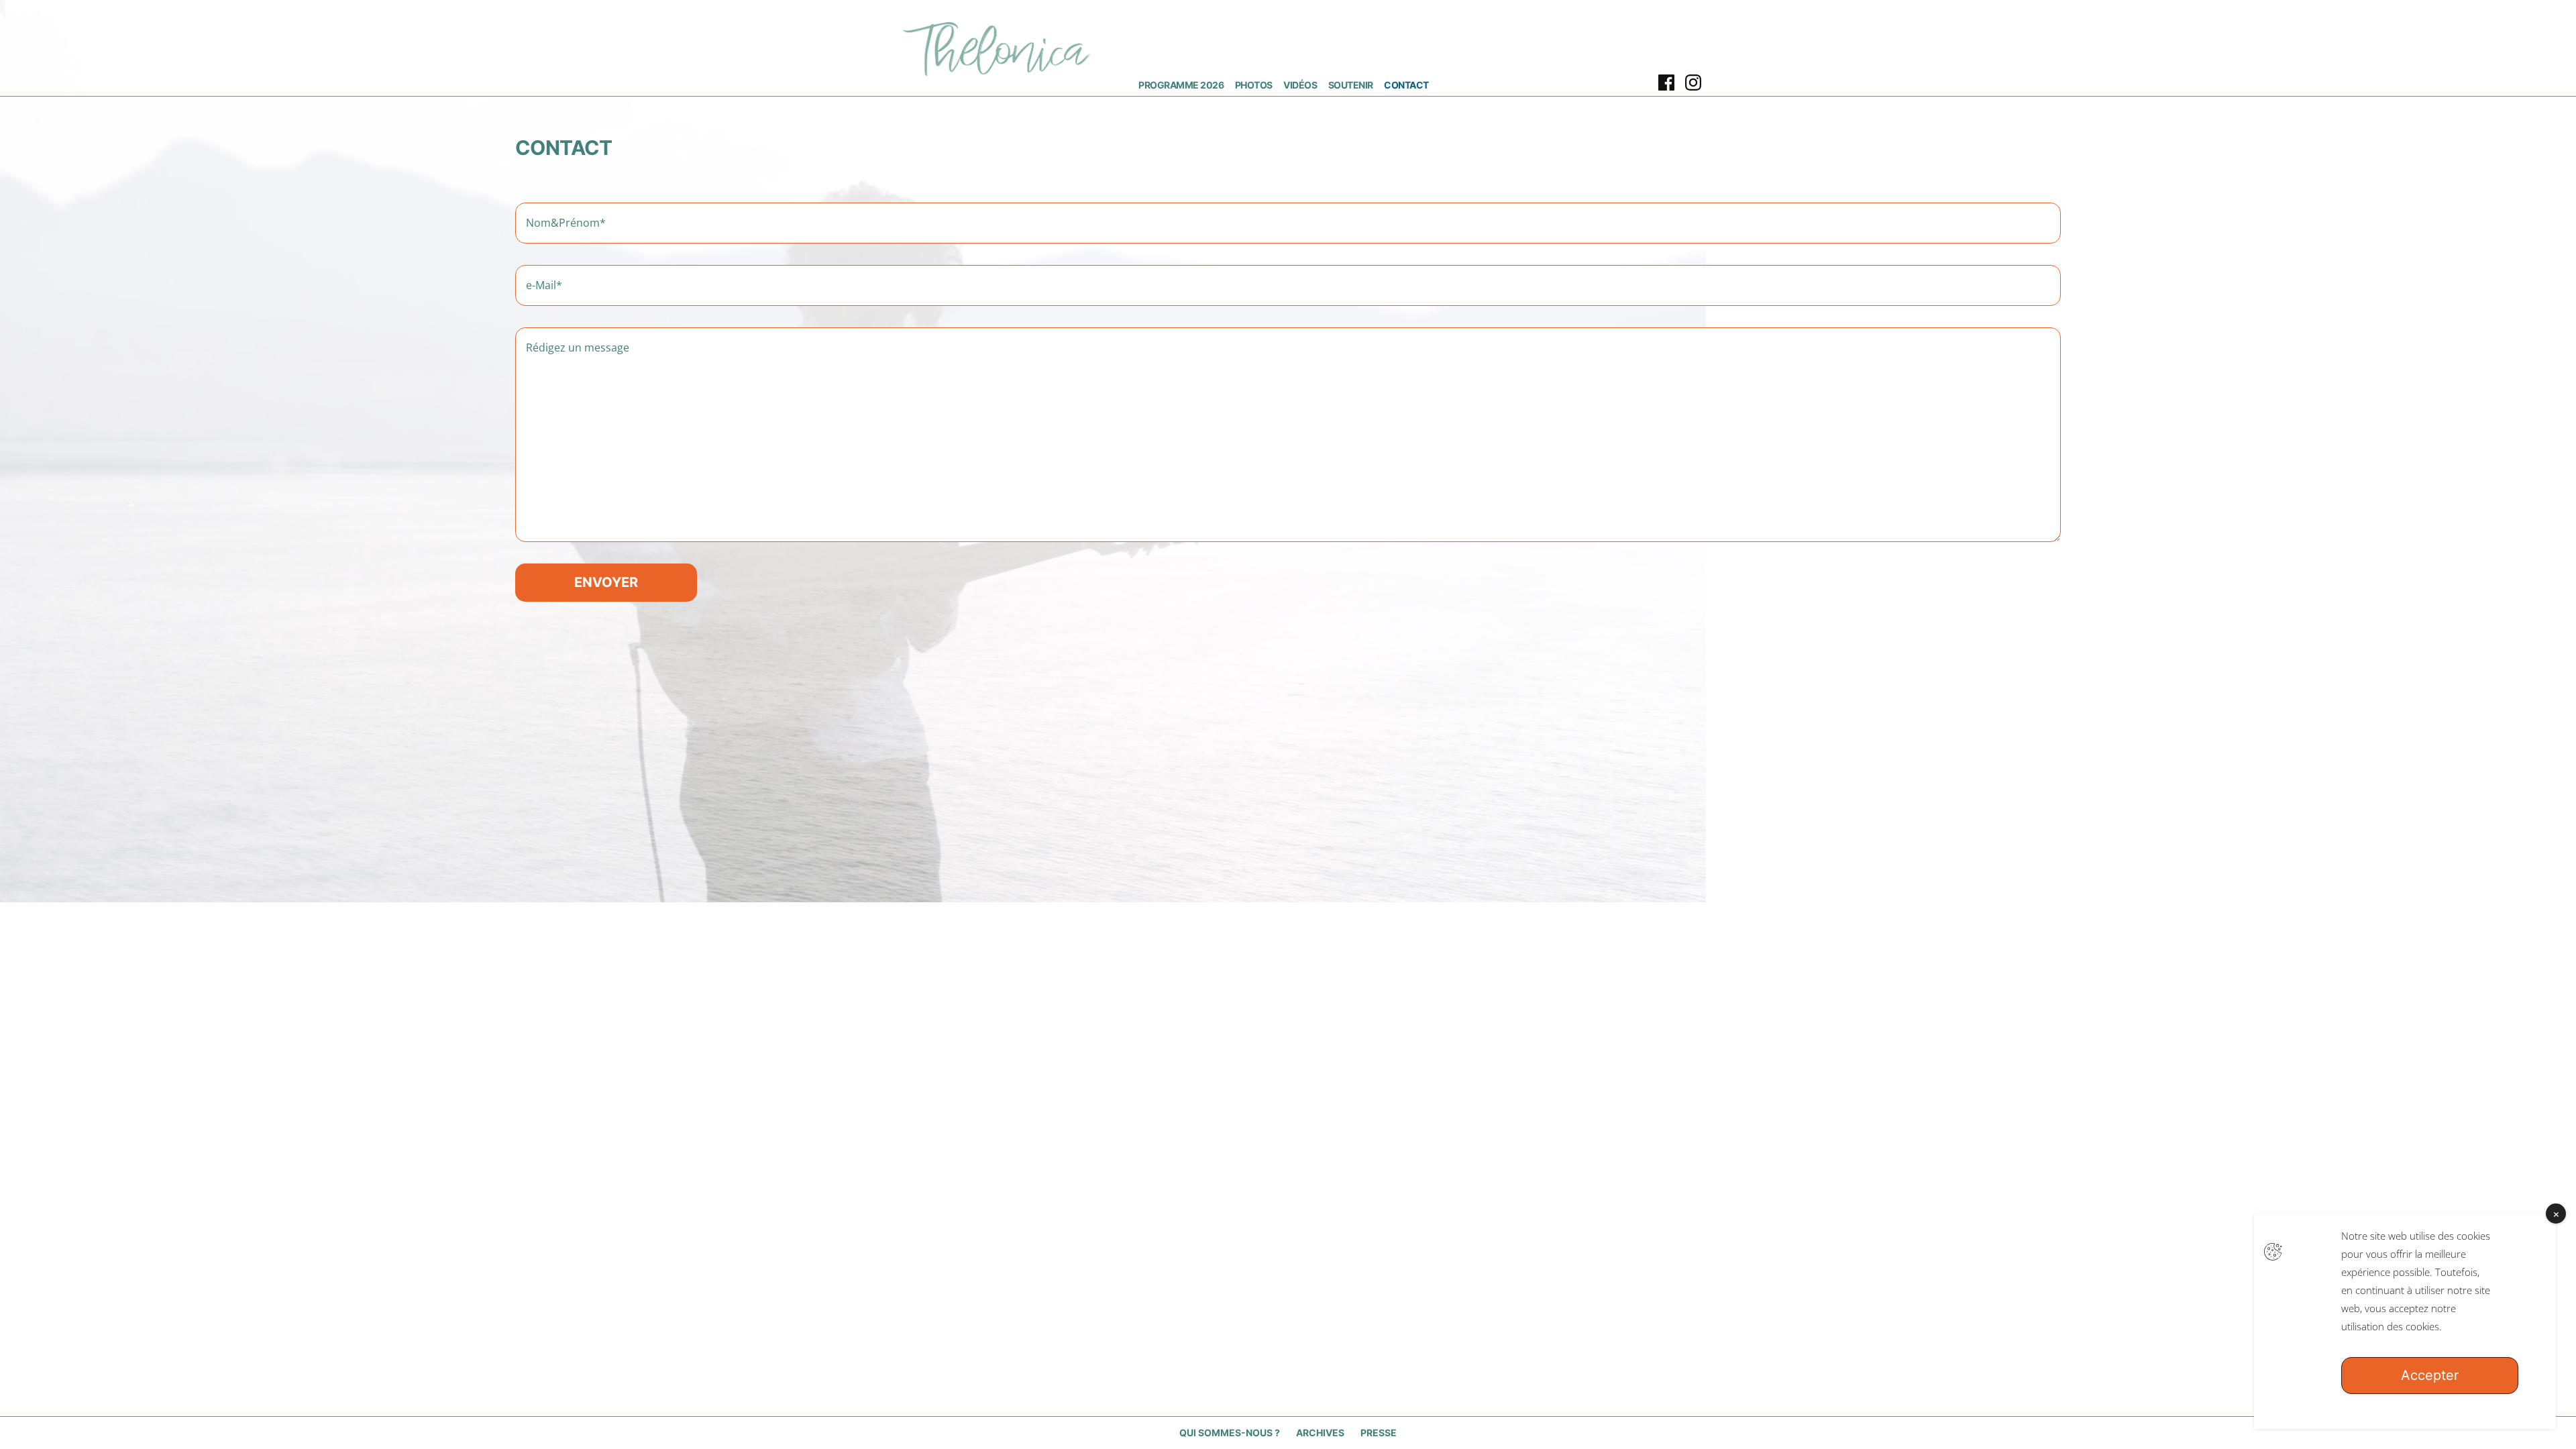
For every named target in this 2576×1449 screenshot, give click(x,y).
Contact (1406, 85)
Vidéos (1300, 85)
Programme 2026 (1181, 85)
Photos (1254, 85)
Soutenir (1351, 85)
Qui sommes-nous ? (1230, 1433)
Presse (1379, 1433)
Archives (1320, 1433)
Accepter (2430, 1375)
